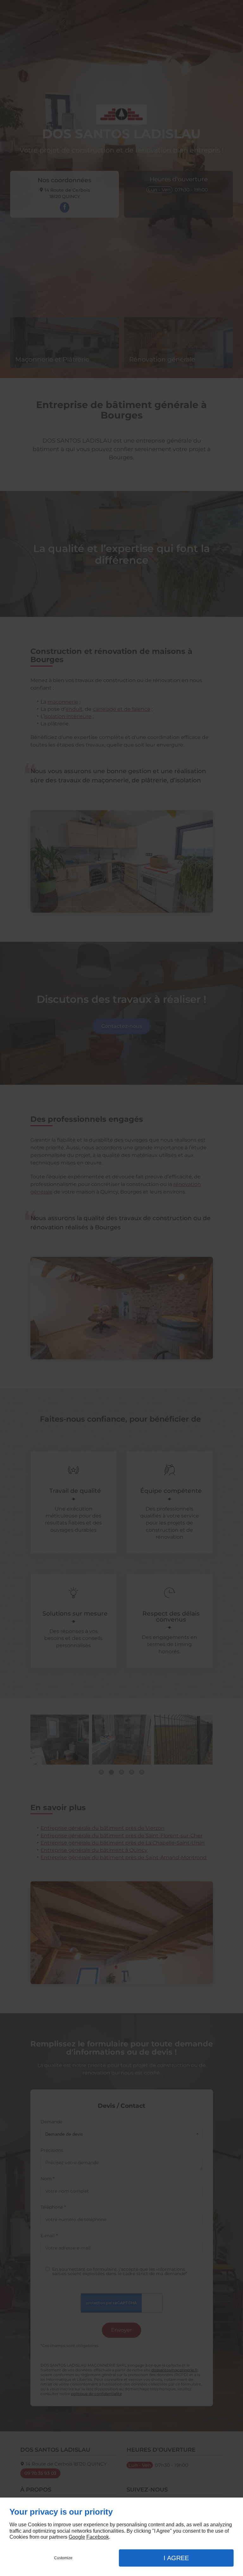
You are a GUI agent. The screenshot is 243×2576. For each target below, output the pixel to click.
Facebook (98, 2537)
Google (77, 2537)
